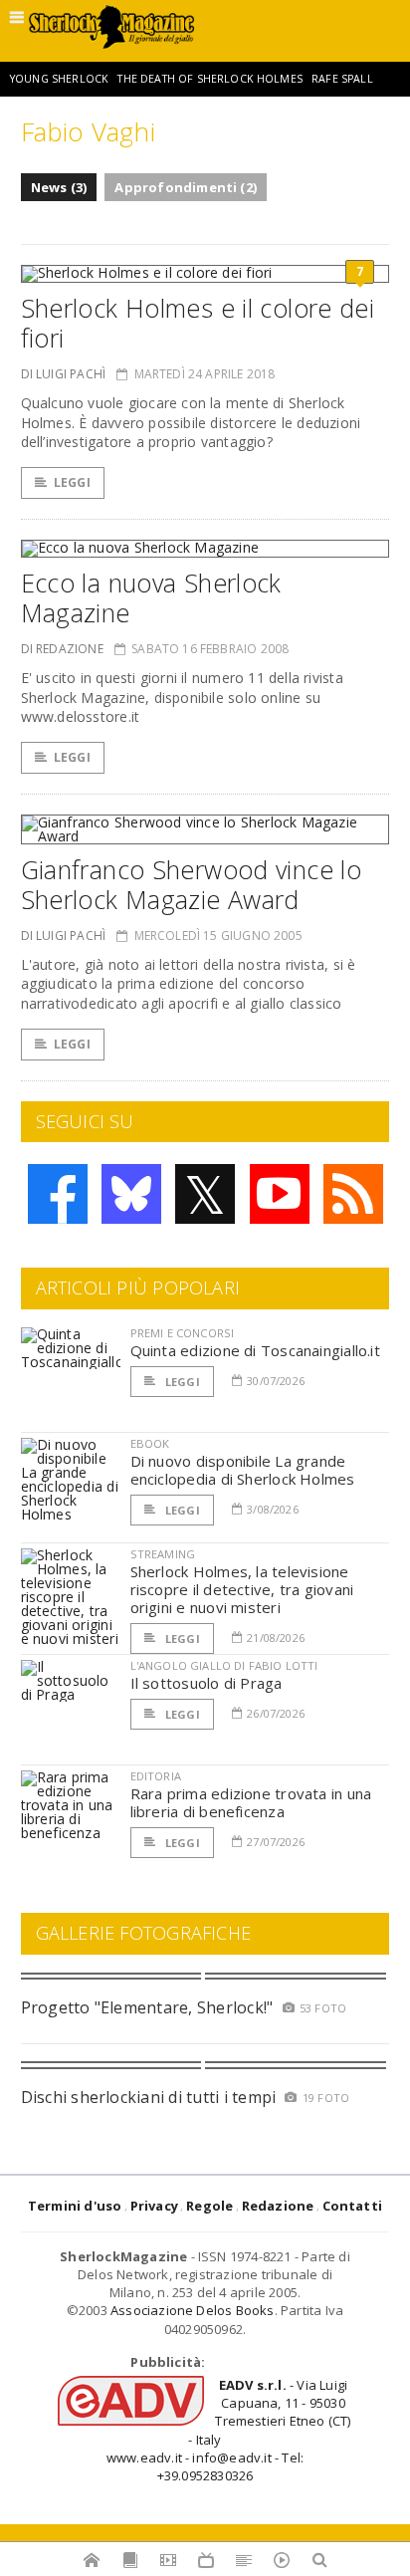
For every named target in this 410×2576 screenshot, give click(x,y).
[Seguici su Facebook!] (58, 1194)
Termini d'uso (75, 2206)
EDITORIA (156, 1776)
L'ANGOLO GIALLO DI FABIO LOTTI (224, 1665)
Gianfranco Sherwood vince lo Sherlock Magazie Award (192, 884)
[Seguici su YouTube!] (280, 1194)
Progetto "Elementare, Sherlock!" (147, 2007)
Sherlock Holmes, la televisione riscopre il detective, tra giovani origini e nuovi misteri (242, 1589)
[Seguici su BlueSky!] (131, 1194)
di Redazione (62, 649)
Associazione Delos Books (193, 2310)
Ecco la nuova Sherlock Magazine (151, 597)
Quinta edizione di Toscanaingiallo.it (255, 1350)
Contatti (353, 2206)
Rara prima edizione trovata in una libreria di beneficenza (251, 1802)
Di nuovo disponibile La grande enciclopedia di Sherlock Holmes (243, 1470)
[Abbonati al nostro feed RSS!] (353, 1194)
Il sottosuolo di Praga (206, 1683)
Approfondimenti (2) (186, 187)
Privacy (154, 2206)
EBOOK (150, 1443)
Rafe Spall (342, 79)
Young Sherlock (59, 79)
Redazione (278, 2206)
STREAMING (163, 1554)
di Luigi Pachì (64, 374)
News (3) (59, 187)
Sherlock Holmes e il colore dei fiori (198, 323)
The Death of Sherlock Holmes (209, 79)
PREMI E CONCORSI (183, 1333)
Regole (209, 2206)
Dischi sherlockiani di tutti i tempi (149, 2097)
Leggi (72, 482)
